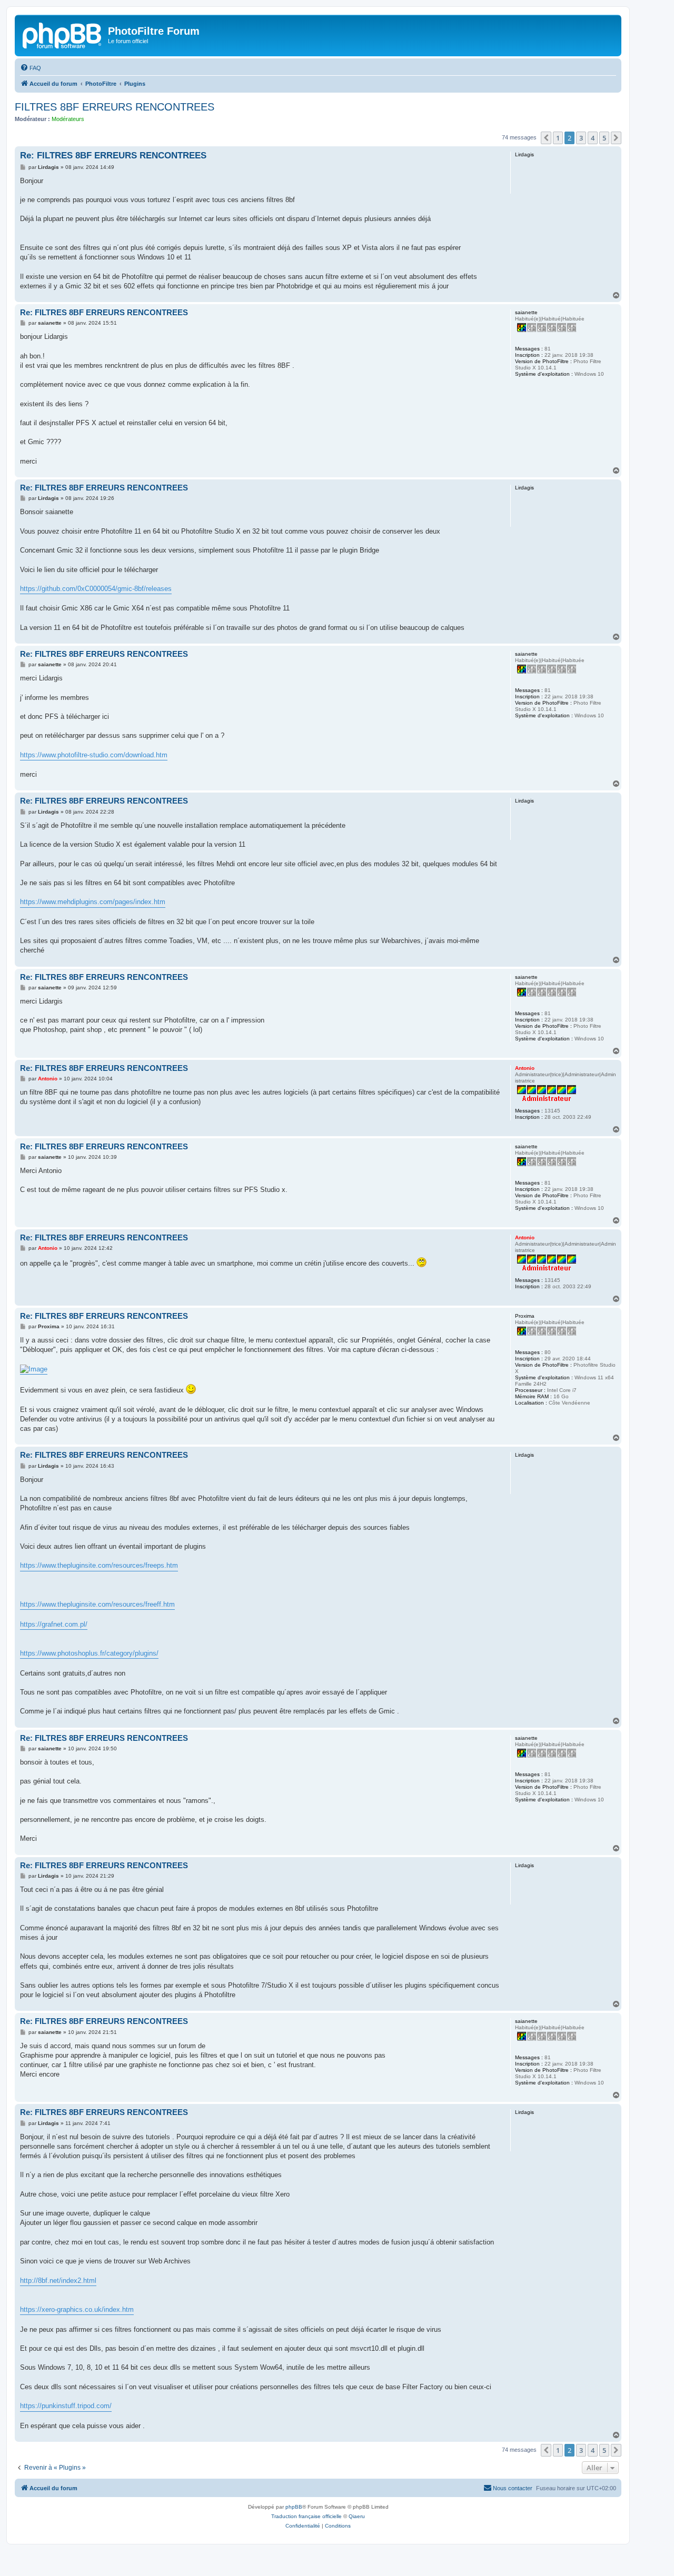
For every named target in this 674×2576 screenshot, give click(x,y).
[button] (546, 138)
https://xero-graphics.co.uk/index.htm (77, 2309)
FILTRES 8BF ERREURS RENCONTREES (115, 107)
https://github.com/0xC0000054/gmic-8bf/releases (96, 589)
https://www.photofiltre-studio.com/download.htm (94, 755)
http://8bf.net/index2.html (58, 2281)
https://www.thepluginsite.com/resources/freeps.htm (99, 1565)
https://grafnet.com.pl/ (54, 1624)
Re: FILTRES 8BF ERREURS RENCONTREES (113, 156)
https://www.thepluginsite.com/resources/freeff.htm (97, 1604)
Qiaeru (357, 2516)
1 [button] (558, 138)
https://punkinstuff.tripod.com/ (66, 2406)
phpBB (294, 2507)
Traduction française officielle (306, 2516)
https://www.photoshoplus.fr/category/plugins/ (89, 1653)
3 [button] (581, 138)
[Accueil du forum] (63, 34)
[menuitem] (31, 68)
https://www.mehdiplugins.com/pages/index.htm (93, 902)
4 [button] (593, 138)
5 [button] (604, 138)
